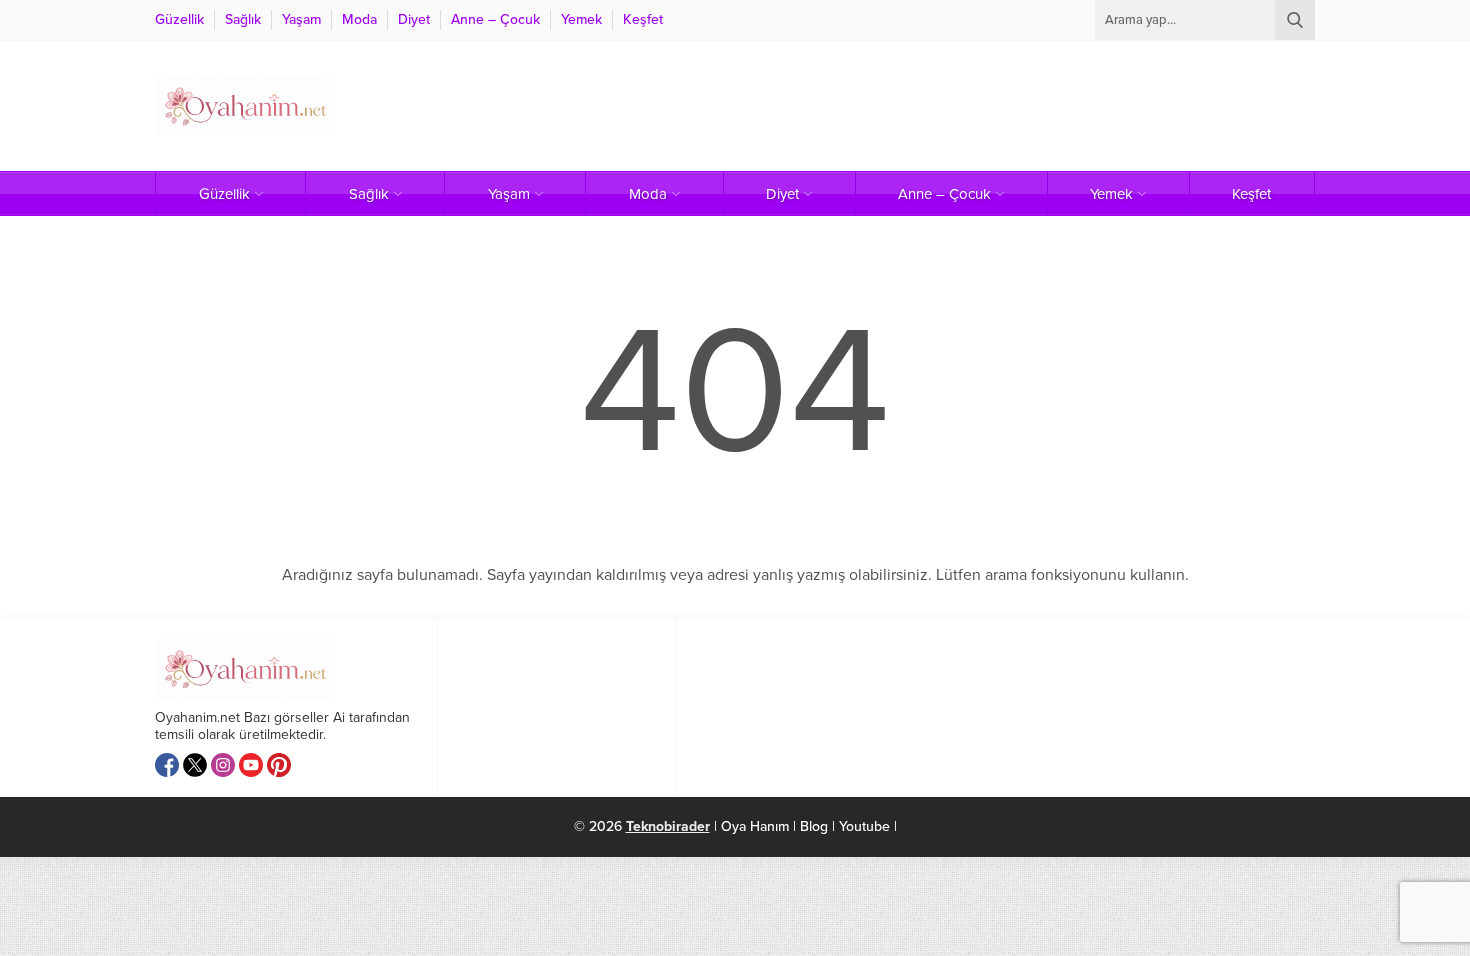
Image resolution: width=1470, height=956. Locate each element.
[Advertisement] (951, 106)
